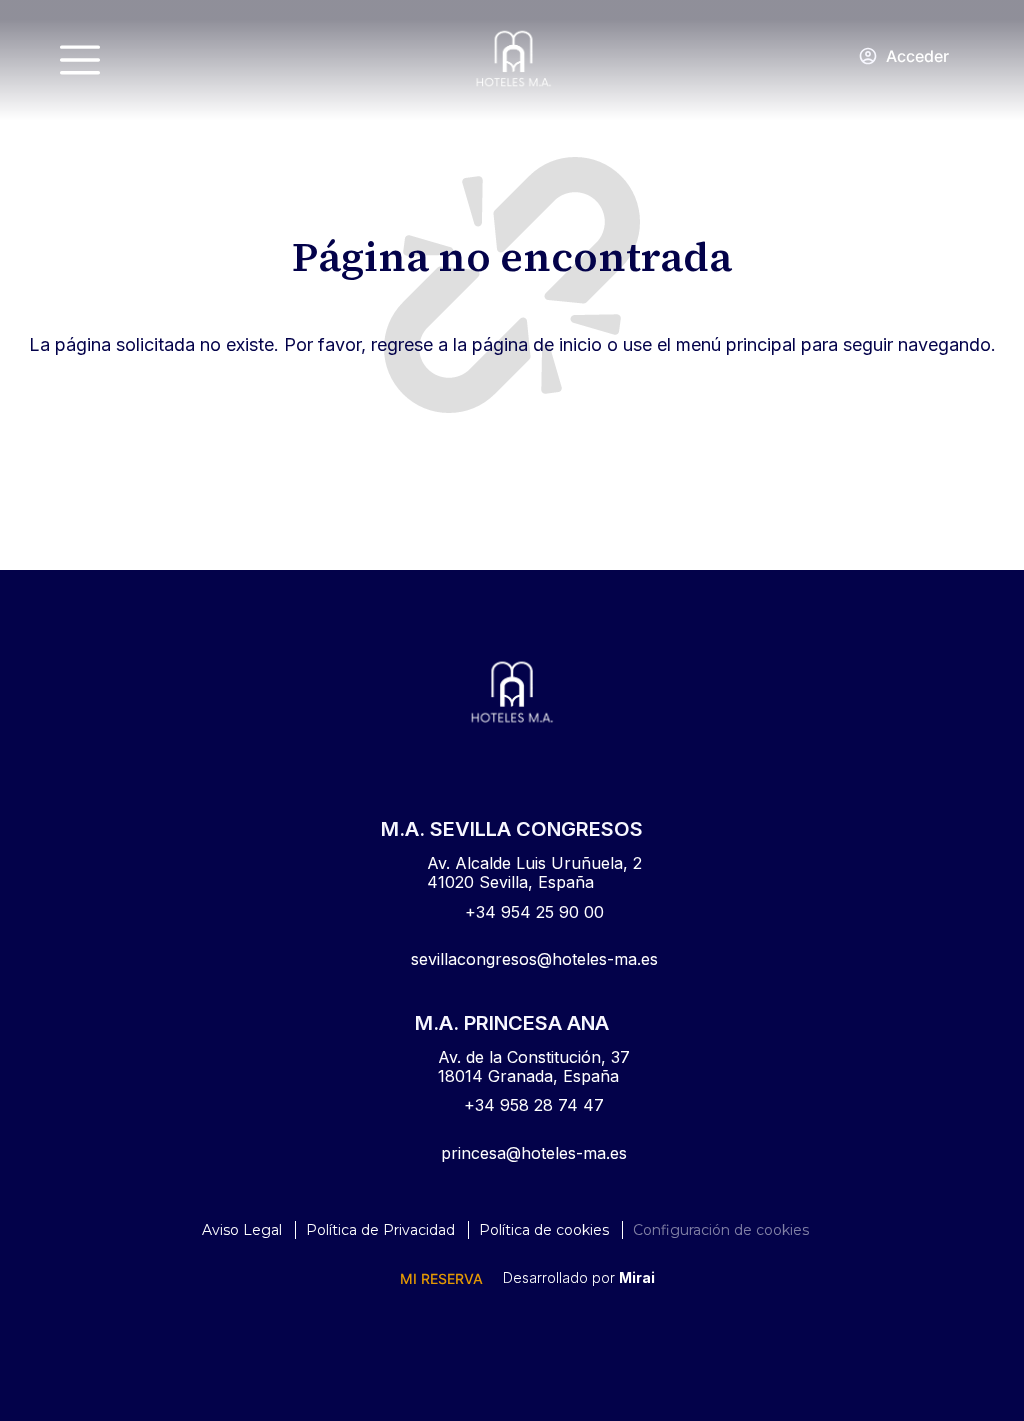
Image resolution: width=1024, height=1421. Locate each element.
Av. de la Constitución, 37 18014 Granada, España (534, 1066)
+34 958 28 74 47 (534, 1105)
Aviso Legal (242, 1230)
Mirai (637, 1277)
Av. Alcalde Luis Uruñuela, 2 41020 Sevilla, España (534, 872)
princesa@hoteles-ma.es (534, 1153)
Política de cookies (544, 1230)
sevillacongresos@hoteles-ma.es (534, 959)
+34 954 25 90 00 (534, 912)
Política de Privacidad (380, 1230)
